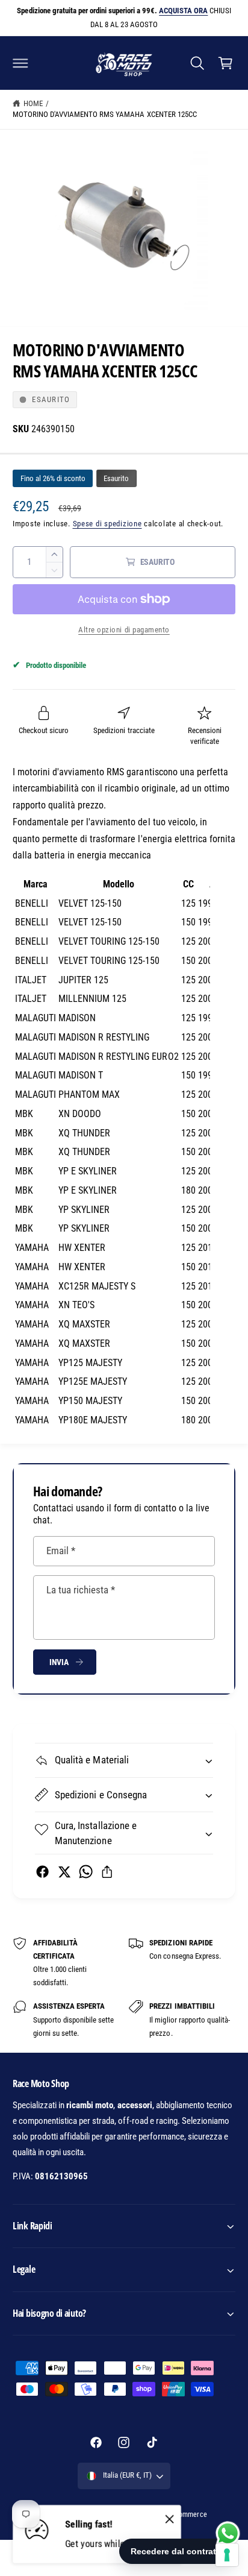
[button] (20, 63)
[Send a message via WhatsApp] (228, 2533)
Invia (59, 1662)
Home (33, 103)
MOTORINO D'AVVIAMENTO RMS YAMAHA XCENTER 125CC (105, 114)
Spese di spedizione (107, 524)
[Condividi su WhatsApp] (86, 1872)
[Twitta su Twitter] (64, 1872)
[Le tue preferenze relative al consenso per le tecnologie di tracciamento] (227, 2555)
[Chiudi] (170, 2519)
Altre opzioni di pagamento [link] (124, 630)
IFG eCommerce (183, 2515)
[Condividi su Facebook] (42, 1872)
